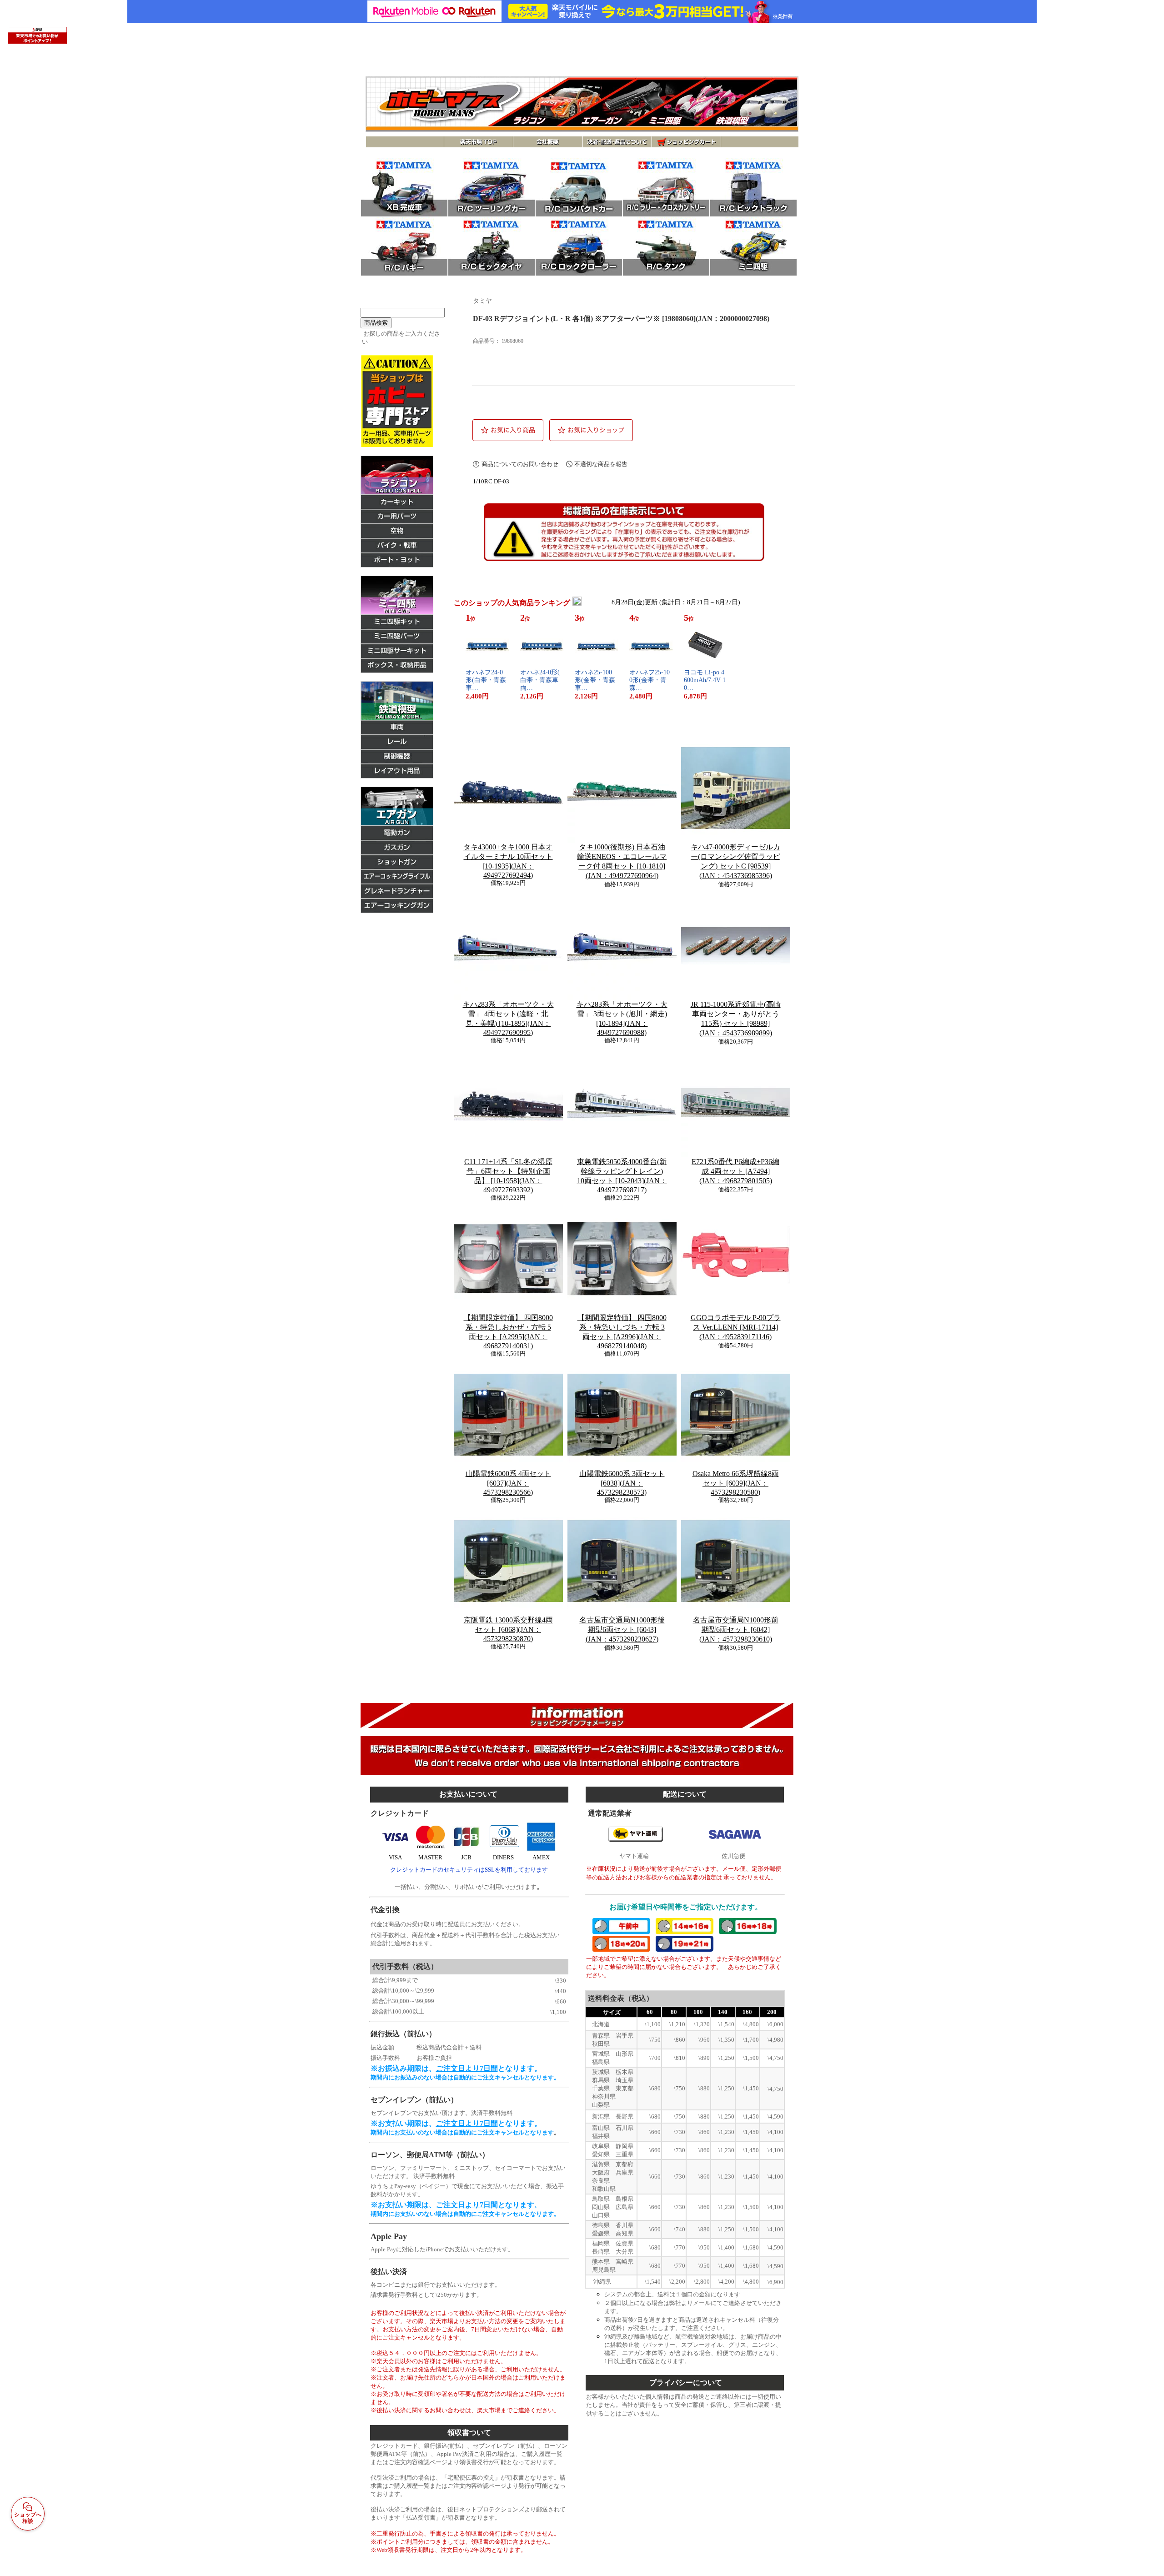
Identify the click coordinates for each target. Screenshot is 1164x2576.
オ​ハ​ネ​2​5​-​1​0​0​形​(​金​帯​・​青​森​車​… (595, 680)
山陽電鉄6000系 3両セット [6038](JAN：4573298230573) (622, 1483)
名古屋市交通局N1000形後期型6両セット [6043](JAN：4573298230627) (622, 1629)
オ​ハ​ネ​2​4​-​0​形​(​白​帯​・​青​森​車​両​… (540, 680)
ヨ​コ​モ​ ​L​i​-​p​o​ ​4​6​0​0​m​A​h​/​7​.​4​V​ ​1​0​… (705, 680)
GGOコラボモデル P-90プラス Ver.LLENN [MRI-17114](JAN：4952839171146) (736, 1327)
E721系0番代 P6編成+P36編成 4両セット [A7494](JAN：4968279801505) (735, 1171)
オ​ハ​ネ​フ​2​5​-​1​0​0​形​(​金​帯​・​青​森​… (650, 680)
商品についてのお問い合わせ (520, 464)
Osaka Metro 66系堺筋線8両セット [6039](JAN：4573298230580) (736, 1483)
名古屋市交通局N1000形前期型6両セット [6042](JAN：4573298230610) (736, 1629)
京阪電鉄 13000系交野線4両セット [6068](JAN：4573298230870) (508, 1629)
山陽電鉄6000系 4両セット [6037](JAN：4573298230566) (508, 1483)
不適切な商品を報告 (601, 464)
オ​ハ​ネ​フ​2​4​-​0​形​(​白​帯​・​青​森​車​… (486, 680)
